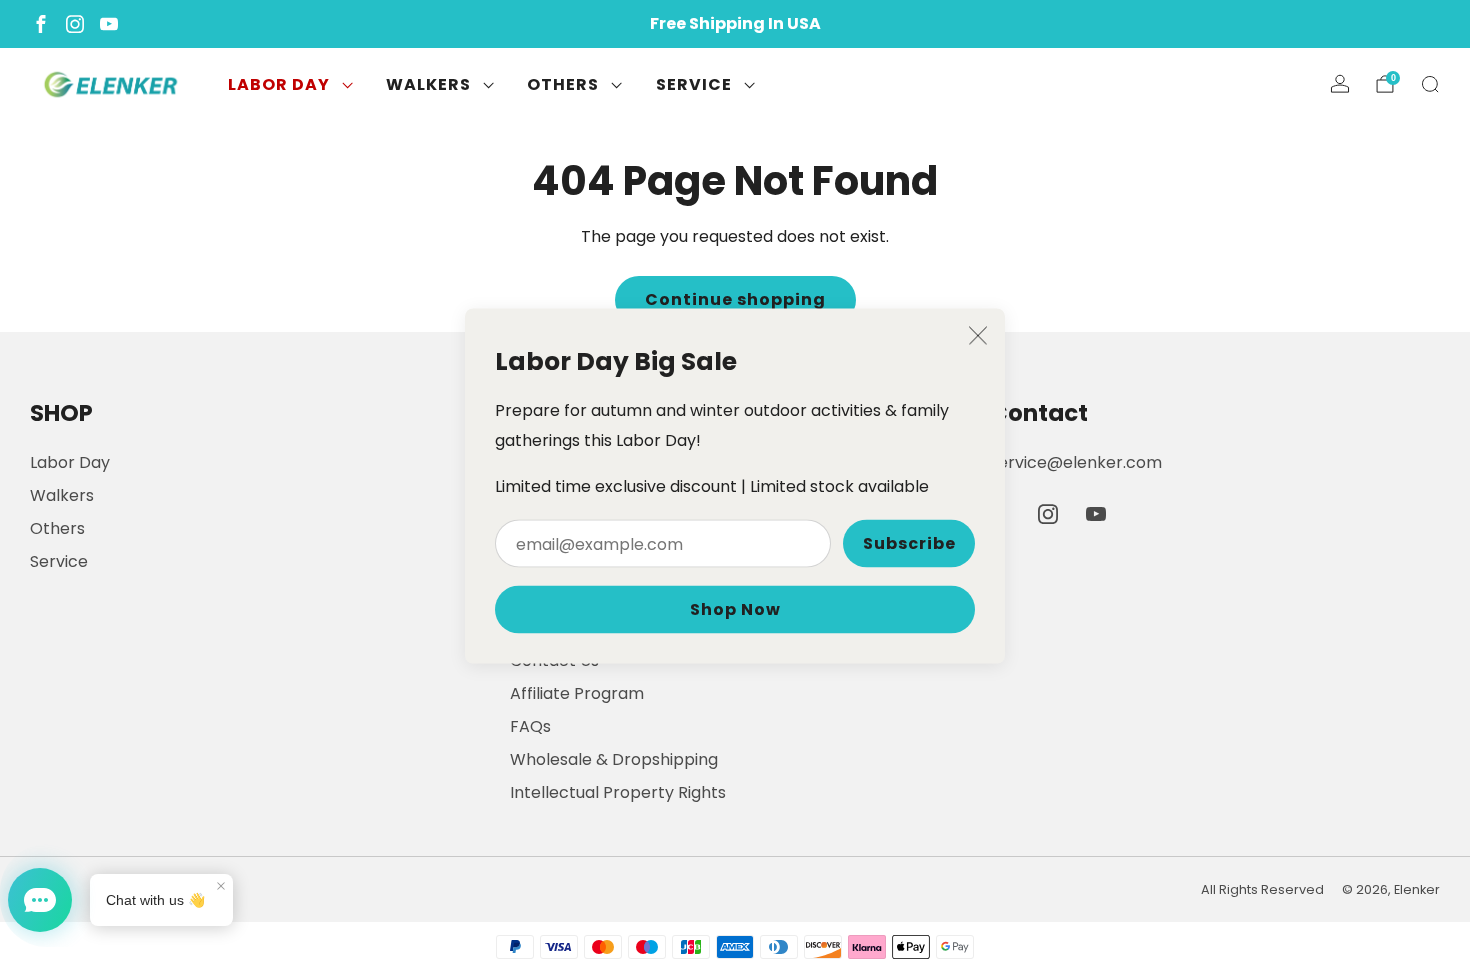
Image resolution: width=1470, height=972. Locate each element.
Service (694, 84)
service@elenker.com (1076, 462)
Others (563, 84)
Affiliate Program (577, 693)
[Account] (1340, 84)
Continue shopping (735, 299)
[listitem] (735, 24)
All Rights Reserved (1262, 889)
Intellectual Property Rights (618, 792)
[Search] (1430, 84)
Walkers (428, 84)
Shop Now (735, 609)
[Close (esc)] (978, 336)
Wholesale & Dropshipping (614, 759)
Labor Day (279, 84)
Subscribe (909, 543)
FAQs (530, 726)
